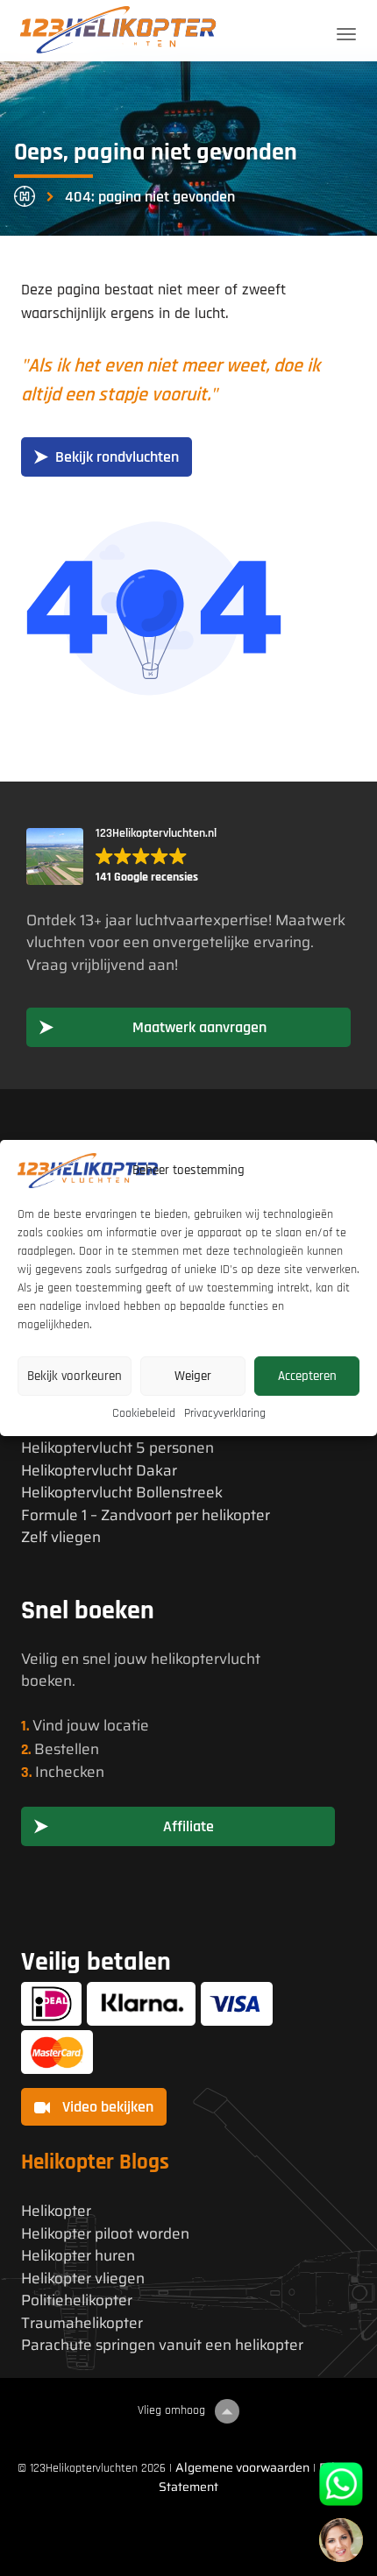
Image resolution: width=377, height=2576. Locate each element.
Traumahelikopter (82, 2323)
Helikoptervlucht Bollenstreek (122, 1493)
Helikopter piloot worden (105, 2234)
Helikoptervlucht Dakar (99, 1471)
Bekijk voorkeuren (75, 1376)
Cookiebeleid (144, 1413)
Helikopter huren (78, 2256)
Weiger (193, 1376)
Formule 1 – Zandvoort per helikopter (146, 1515)
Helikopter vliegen (83, 2279)
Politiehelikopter (77, 2300)
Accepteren (307, 1376)
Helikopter (56, 2211)
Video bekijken (106, 2107)
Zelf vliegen (61, 1537)
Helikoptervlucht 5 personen (117, 1448)
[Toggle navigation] (346, 34)
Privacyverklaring (225, 1413)
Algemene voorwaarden (242, 2467)
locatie (126, 1725)
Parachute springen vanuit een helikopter (162, 2345)
